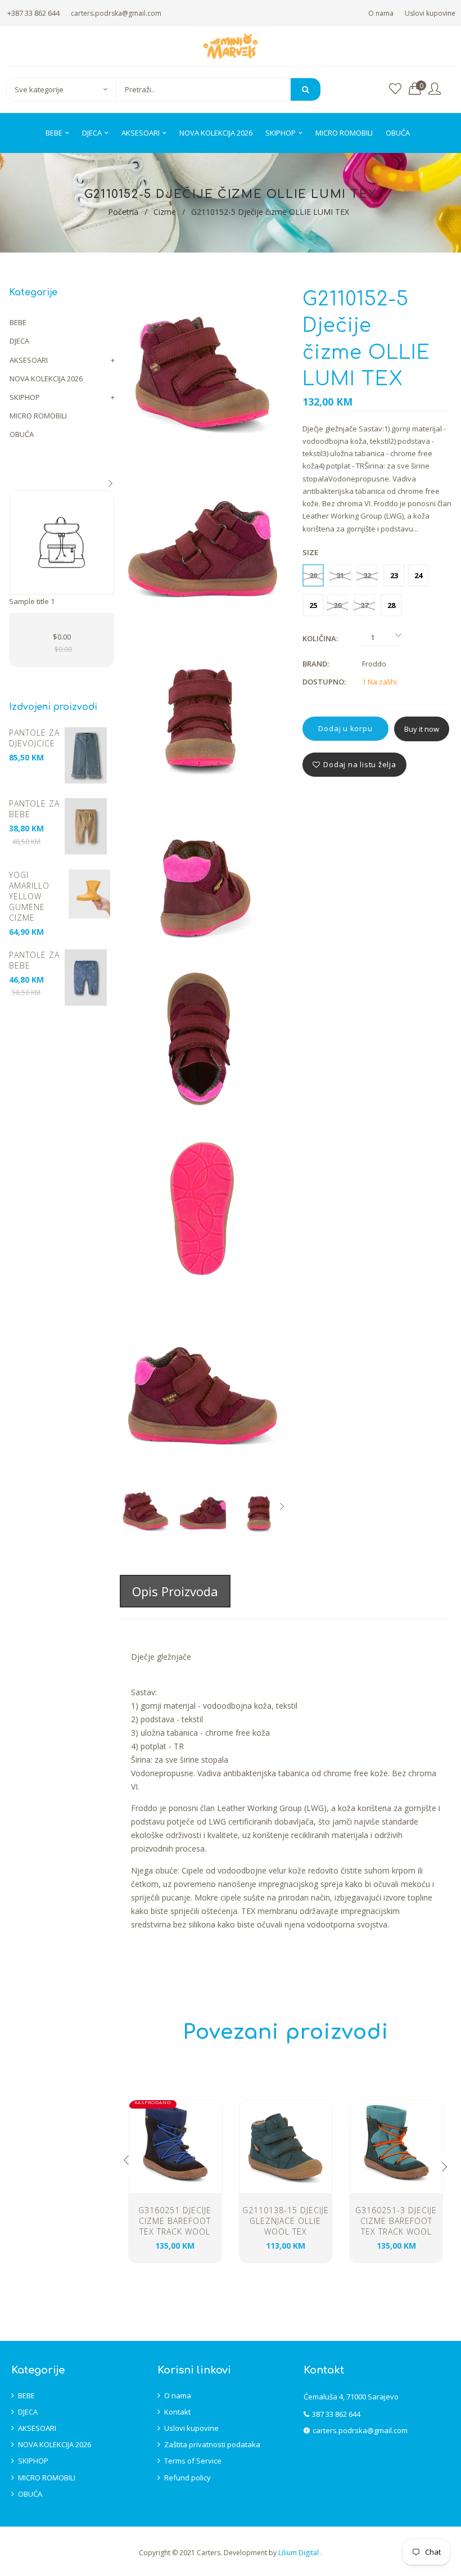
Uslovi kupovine (430, 13)
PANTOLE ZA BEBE (34, 809)
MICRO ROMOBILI (38, 416)
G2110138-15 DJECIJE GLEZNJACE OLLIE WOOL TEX (286, 2221)
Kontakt (177, 2412)
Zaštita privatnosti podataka (212, 2444)
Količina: (320, 638)
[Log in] (435, 89)
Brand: (316, 664)
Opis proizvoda (175, 1591)
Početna (123, 212)
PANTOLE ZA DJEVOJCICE (34, 738)
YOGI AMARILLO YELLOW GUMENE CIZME (29, 896)
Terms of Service (193, 2461)
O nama (381, 13)
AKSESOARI (29, 360)
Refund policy (187, 2478)
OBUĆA (22, 434)
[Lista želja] (395, 89)
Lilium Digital (299, 2553)
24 (418, 575)
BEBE (18, 322)
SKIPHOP (25, 397)
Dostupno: (324, 682)
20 (313, 575)
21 (340, 575)
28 (391, 605)
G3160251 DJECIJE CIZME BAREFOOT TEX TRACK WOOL (175, 2221)
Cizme (165, 212)
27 (364, 605)
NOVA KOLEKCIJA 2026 (46, 379)
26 (337, 605)
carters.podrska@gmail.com (116, 13)
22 (367, 575)
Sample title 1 (32, 601)
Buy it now (422, 729)
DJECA (19, 341)
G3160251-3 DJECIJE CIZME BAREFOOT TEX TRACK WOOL (396, 2221)
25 (313, 605)
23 (394, 575)
